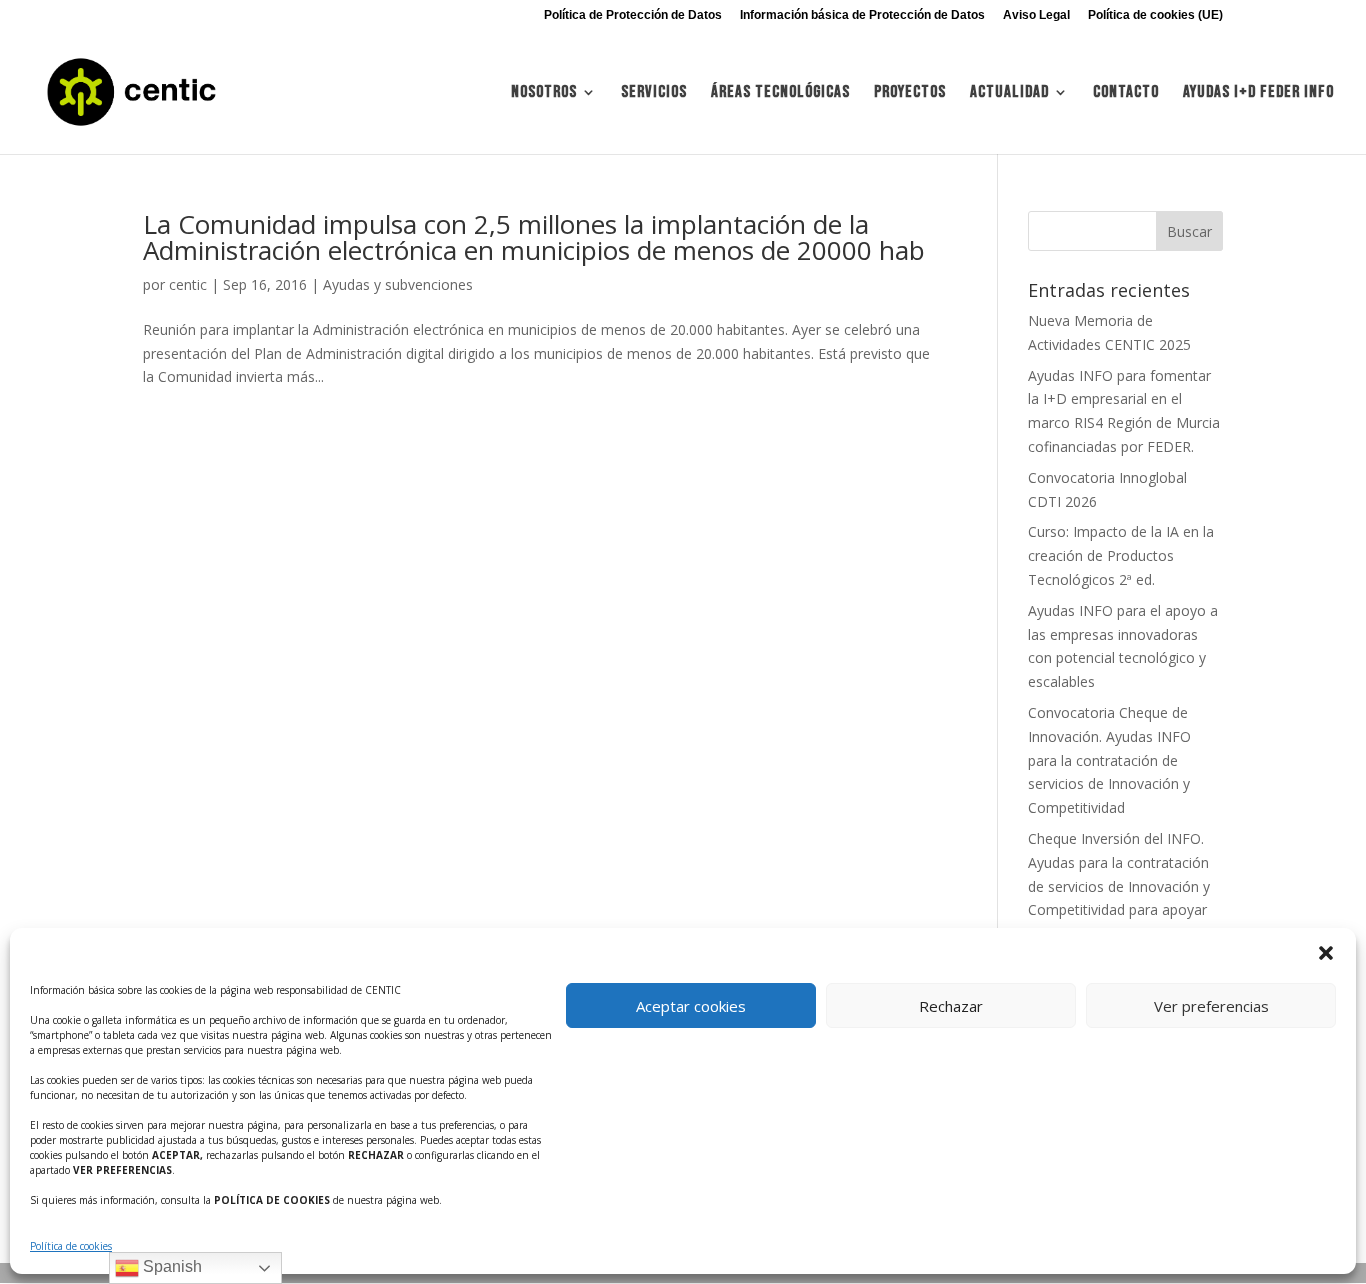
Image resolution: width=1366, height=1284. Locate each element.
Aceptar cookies (691, 1006)
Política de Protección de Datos (633, 15)
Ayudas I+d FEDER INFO (1258, 93)
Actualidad (1009, 93)
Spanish (170, 1266)
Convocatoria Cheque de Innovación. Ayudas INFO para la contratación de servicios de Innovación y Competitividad (1109, 760)
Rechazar (951, 1006)
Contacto (1126, 93)
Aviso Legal (1036, 15)
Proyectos (910, 93)
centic (188, 284)
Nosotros (544, 93)
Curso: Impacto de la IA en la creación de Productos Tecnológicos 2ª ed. (1121, 555)
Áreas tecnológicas (780, 93)
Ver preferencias (1211, 1006)
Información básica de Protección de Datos (862, 15)
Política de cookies (71, 1246)
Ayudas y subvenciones (398, 284)
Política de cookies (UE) (1155, 15)
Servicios (654, 93)
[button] (1326, 953)
